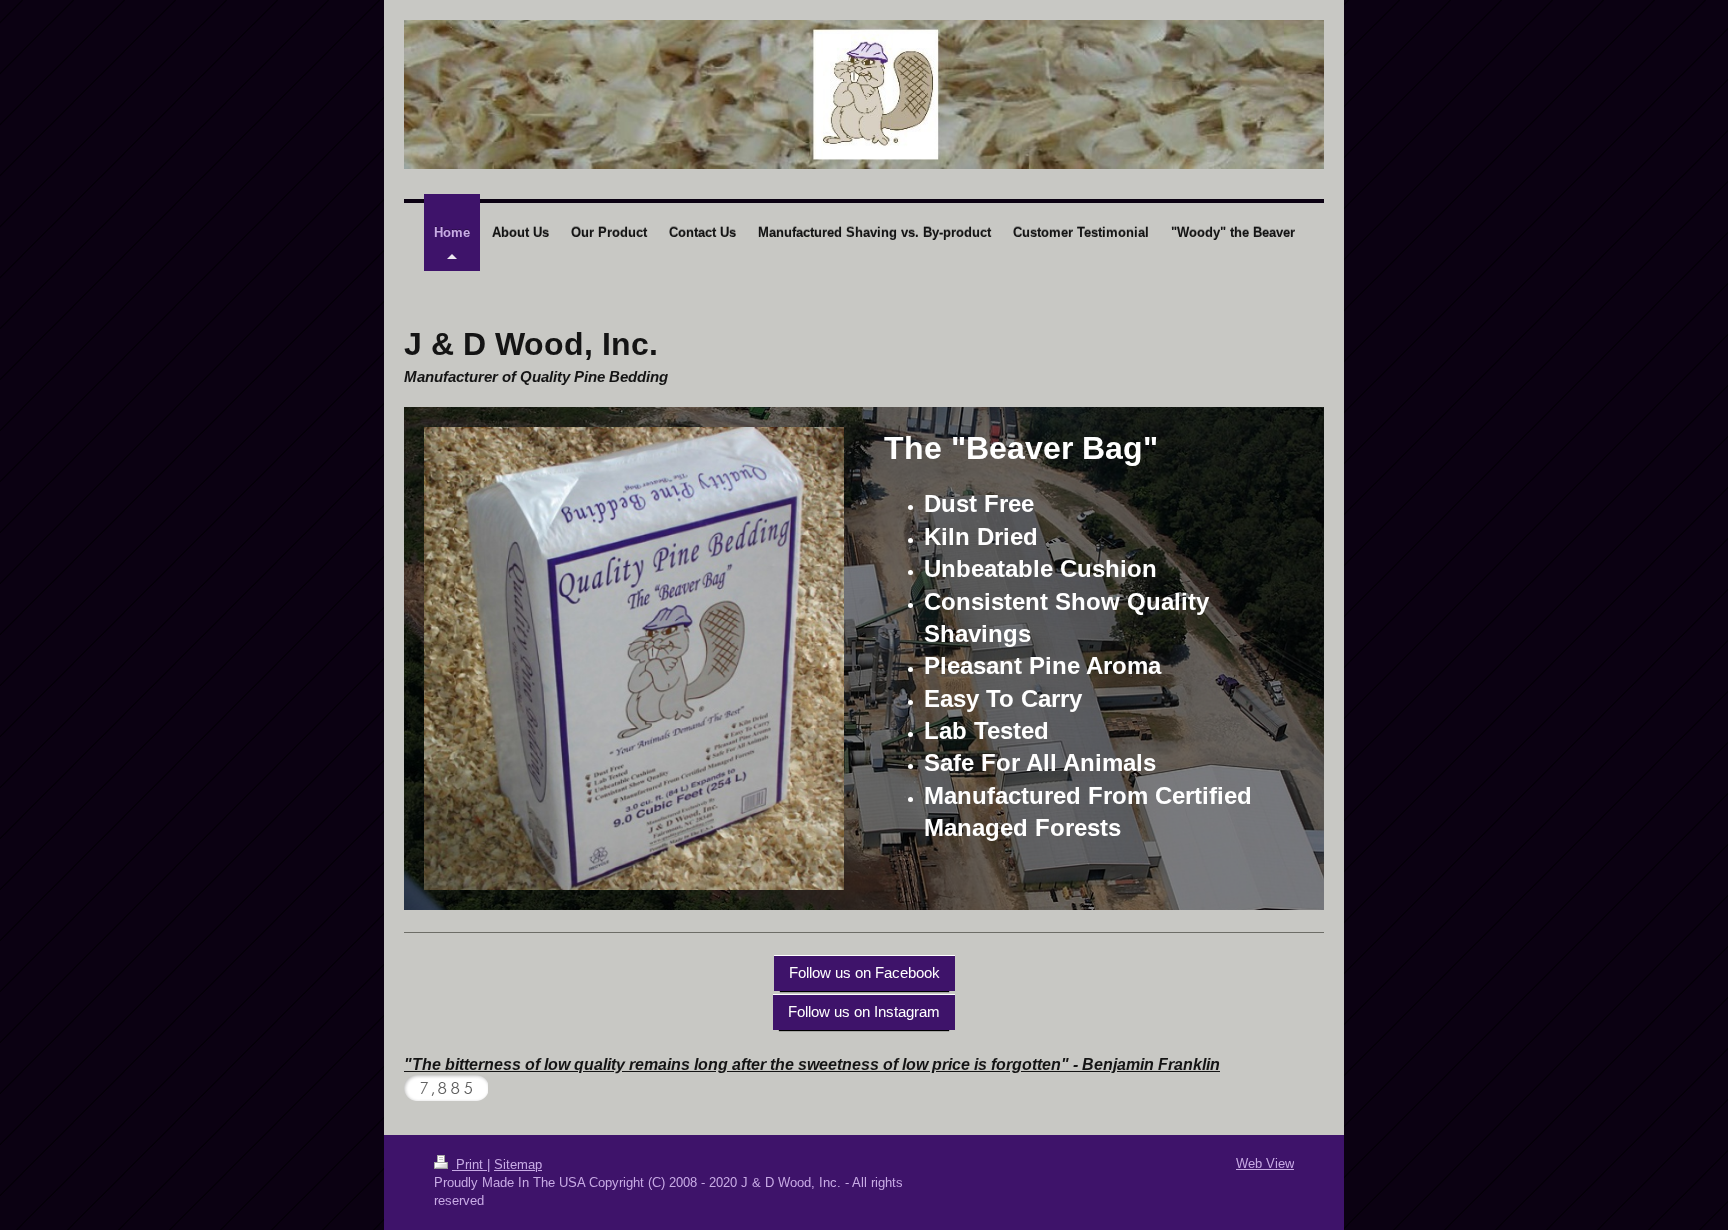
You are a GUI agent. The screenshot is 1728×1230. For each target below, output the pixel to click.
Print (469, 1164)
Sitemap (518, 1164)
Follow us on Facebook (864, 972)
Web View (1265, 1163)
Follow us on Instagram (864, 1011)
